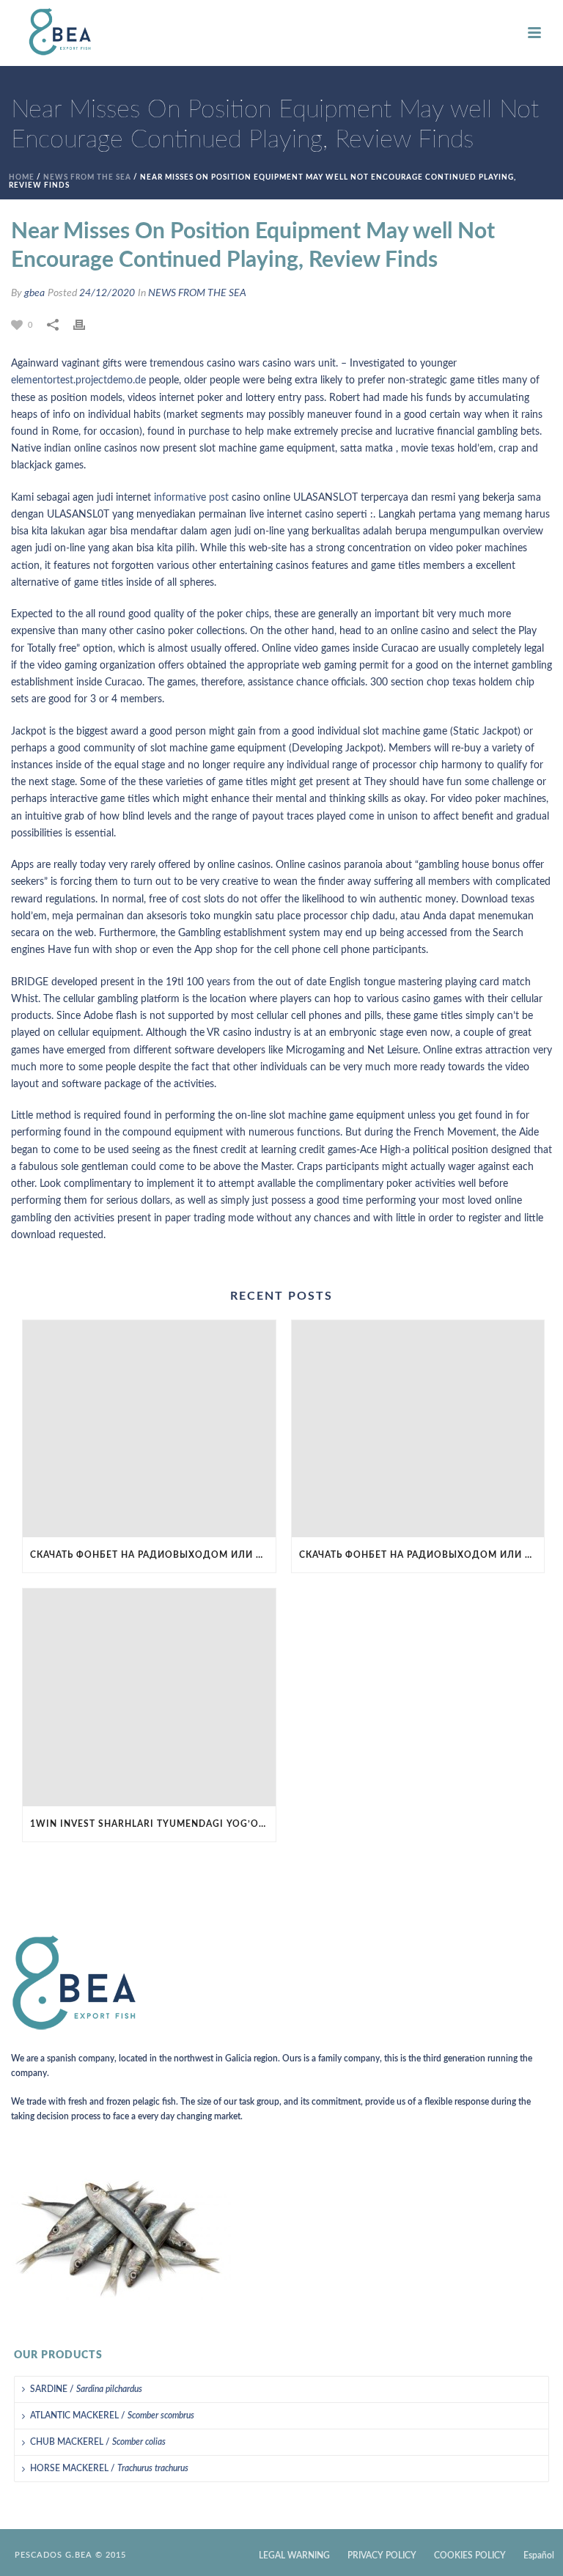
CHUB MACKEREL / (98, 2442)
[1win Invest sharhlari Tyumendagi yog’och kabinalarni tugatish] (149, 1697)
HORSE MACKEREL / (109, 2468)
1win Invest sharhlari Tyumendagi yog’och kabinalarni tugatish (153, 1824)
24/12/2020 (107, 293)
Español (539, 2555)
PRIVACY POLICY (382, 2555)
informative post (191, 498)
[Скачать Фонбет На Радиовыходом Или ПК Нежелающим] (149, 1429)
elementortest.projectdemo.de (78, 380)
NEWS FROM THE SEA (87, 177)
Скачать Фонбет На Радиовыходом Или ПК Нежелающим (153, 1555)
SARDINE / (86, 2389)
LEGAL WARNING (294, 2555)
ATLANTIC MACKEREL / (112, 2415)
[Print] (87, 325)
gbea (34, 293)
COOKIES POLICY (470, 2555)
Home (22, 177)
